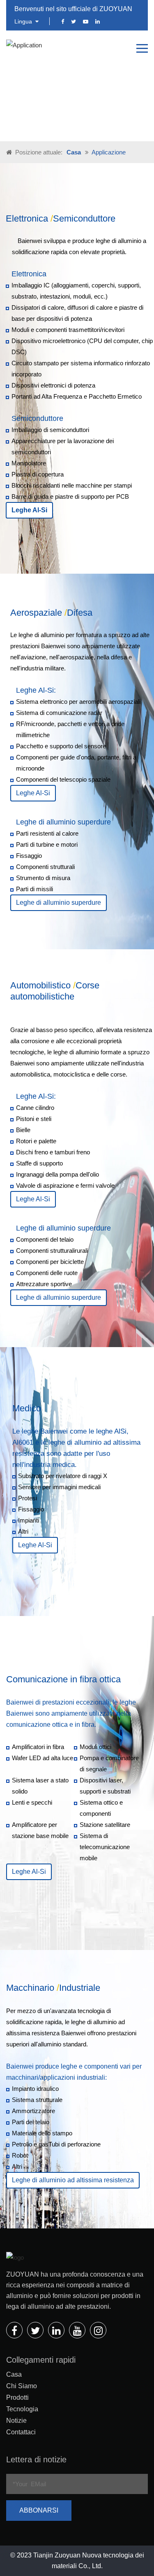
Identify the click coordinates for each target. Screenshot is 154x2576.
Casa (74, 152)
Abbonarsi (39, 2510)
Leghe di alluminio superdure (59, 903)
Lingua (24, 21)
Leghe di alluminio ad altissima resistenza (73, 2180)
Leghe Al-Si (33, 793)
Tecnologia (22, 2409)
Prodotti (17, 2397)
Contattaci (21, 2432)
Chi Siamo (22, 2386)
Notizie (16, 2421)
